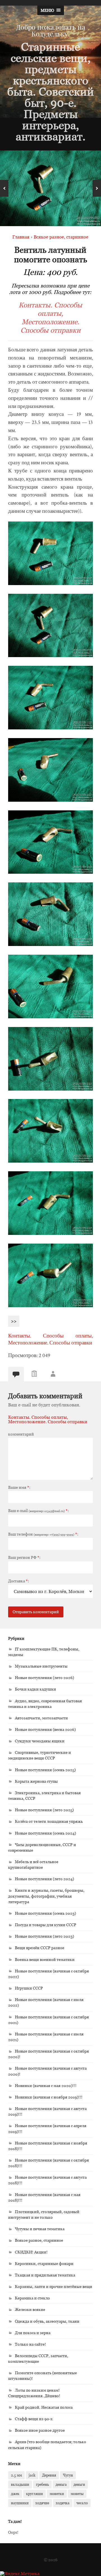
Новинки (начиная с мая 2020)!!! (46, 2085)
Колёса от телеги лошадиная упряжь (49, 1821)
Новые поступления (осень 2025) (45, 1770)
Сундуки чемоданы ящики (40, 1741)
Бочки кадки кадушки (35, 1689)
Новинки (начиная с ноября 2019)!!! (49, 2097)
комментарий (21, 1434)
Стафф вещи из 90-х (34, 2419)
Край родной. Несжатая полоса (44, 2407)
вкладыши (20, 2484)
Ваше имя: (19, 1487)
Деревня (49, 2475)
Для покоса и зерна (33, 2333)
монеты (77, 2494)
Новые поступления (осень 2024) (45, 1833)
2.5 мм (16, 2475)
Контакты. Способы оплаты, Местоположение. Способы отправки (50, 317)
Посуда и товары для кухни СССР (46, 1925)
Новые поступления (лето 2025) (44, 1810)
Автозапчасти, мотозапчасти (41, 1718)
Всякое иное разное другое (40, 2430)
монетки (57, 2494)
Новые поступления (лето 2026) (44, 1677)
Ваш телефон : (43, 1534)
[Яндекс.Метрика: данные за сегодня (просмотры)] (20, 2573)
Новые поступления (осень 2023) (45, 1913)
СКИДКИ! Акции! (31, 2252)
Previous (4, 188)
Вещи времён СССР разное (40, 1948)
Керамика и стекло (32, 2298)
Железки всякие (30, 2309)
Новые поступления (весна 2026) (45, 1729)
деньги (79, 2484)
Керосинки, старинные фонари (44, 2263)
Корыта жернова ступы (36, 1781)
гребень (42, 2484)
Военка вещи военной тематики (45, 1959)
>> (14, 1321)
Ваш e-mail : (38, 1511)
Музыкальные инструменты (41, 1666)
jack (32, 2475)
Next (97, 188)
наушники (20, 2503)
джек (15, 2494)
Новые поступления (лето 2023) (44, 1936)
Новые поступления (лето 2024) (44, 1879)
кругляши (35, 2494)
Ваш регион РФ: (24, 1557)
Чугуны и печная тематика (40, 2229)
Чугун (68, 2475)
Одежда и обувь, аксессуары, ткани (47, 2321)
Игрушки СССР (29, 1988)
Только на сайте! (30, 2344)
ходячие (42, 2503)
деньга (61, 2484)
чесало (82, 2503)
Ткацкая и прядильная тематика (45, 2275)
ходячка (63, 2503)
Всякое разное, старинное (39, 2240)
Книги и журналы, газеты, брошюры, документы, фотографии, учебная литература (46, 1896)
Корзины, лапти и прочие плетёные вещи (54, 2286)
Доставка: (19, 1581)
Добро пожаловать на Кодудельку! (51, 30)
